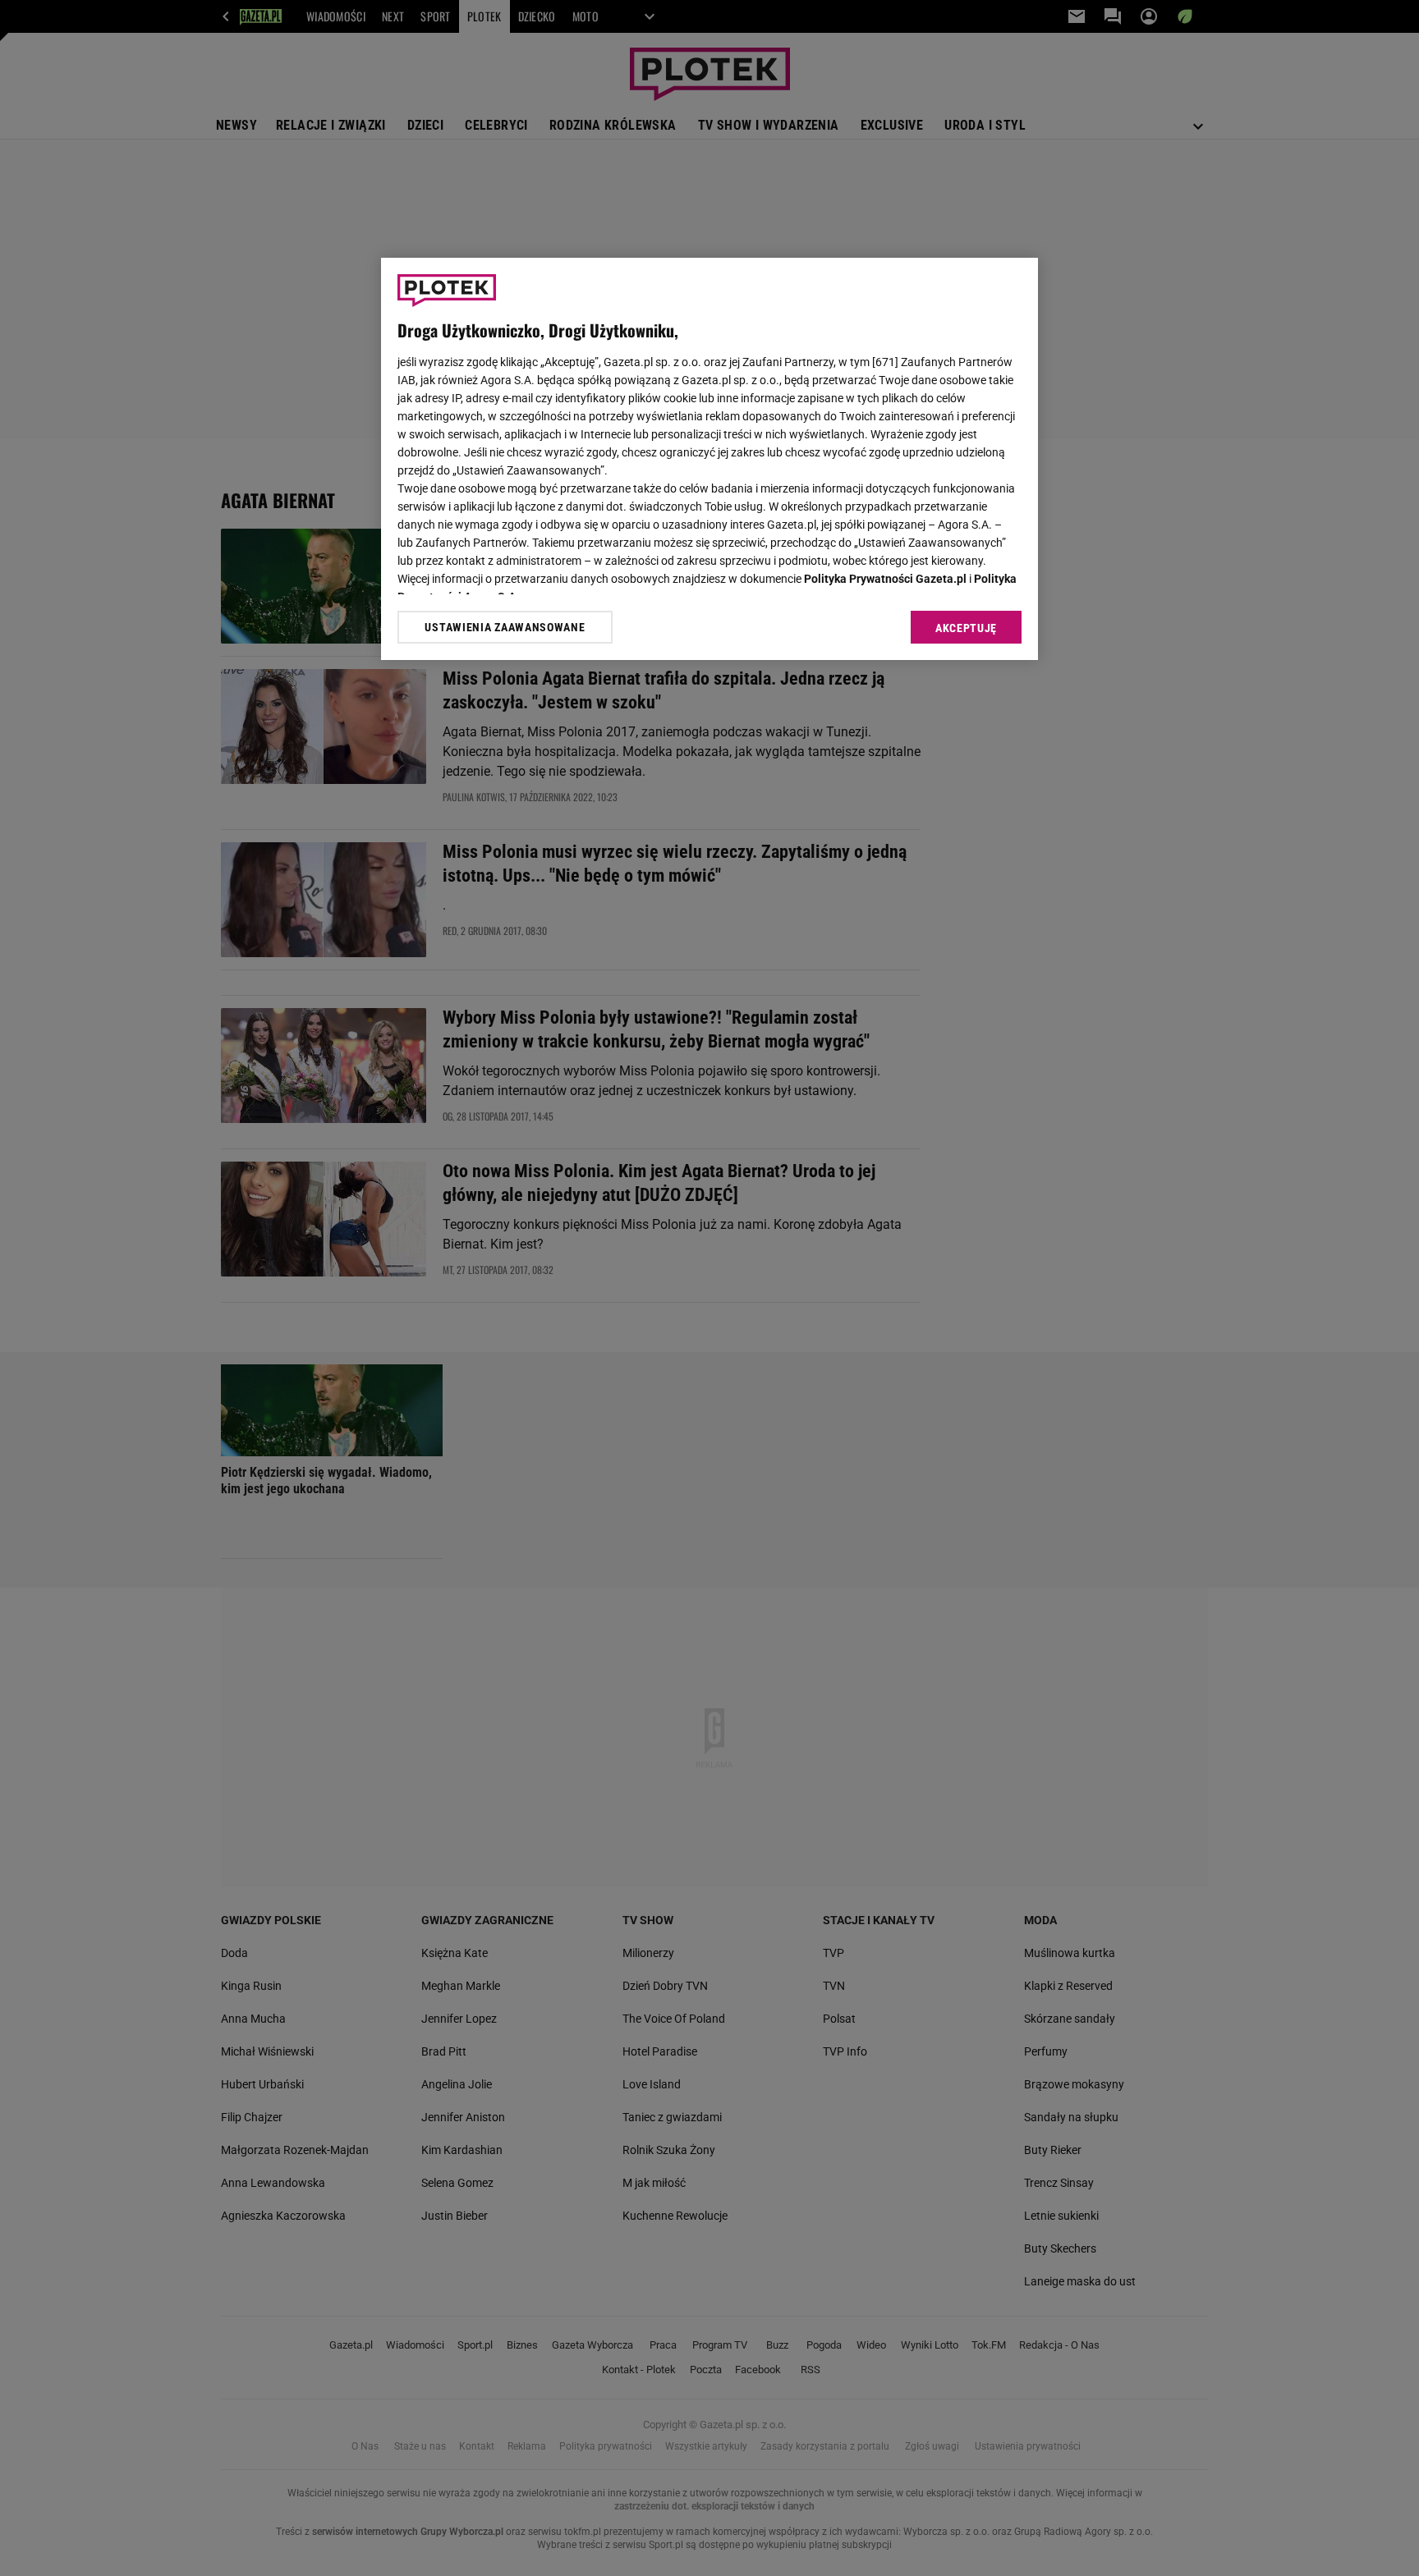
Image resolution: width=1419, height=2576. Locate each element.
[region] (709, 459)
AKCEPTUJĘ (966, 628)
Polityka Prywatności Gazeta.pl (885, 579)
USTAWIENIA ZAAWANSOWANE (505, 627)
